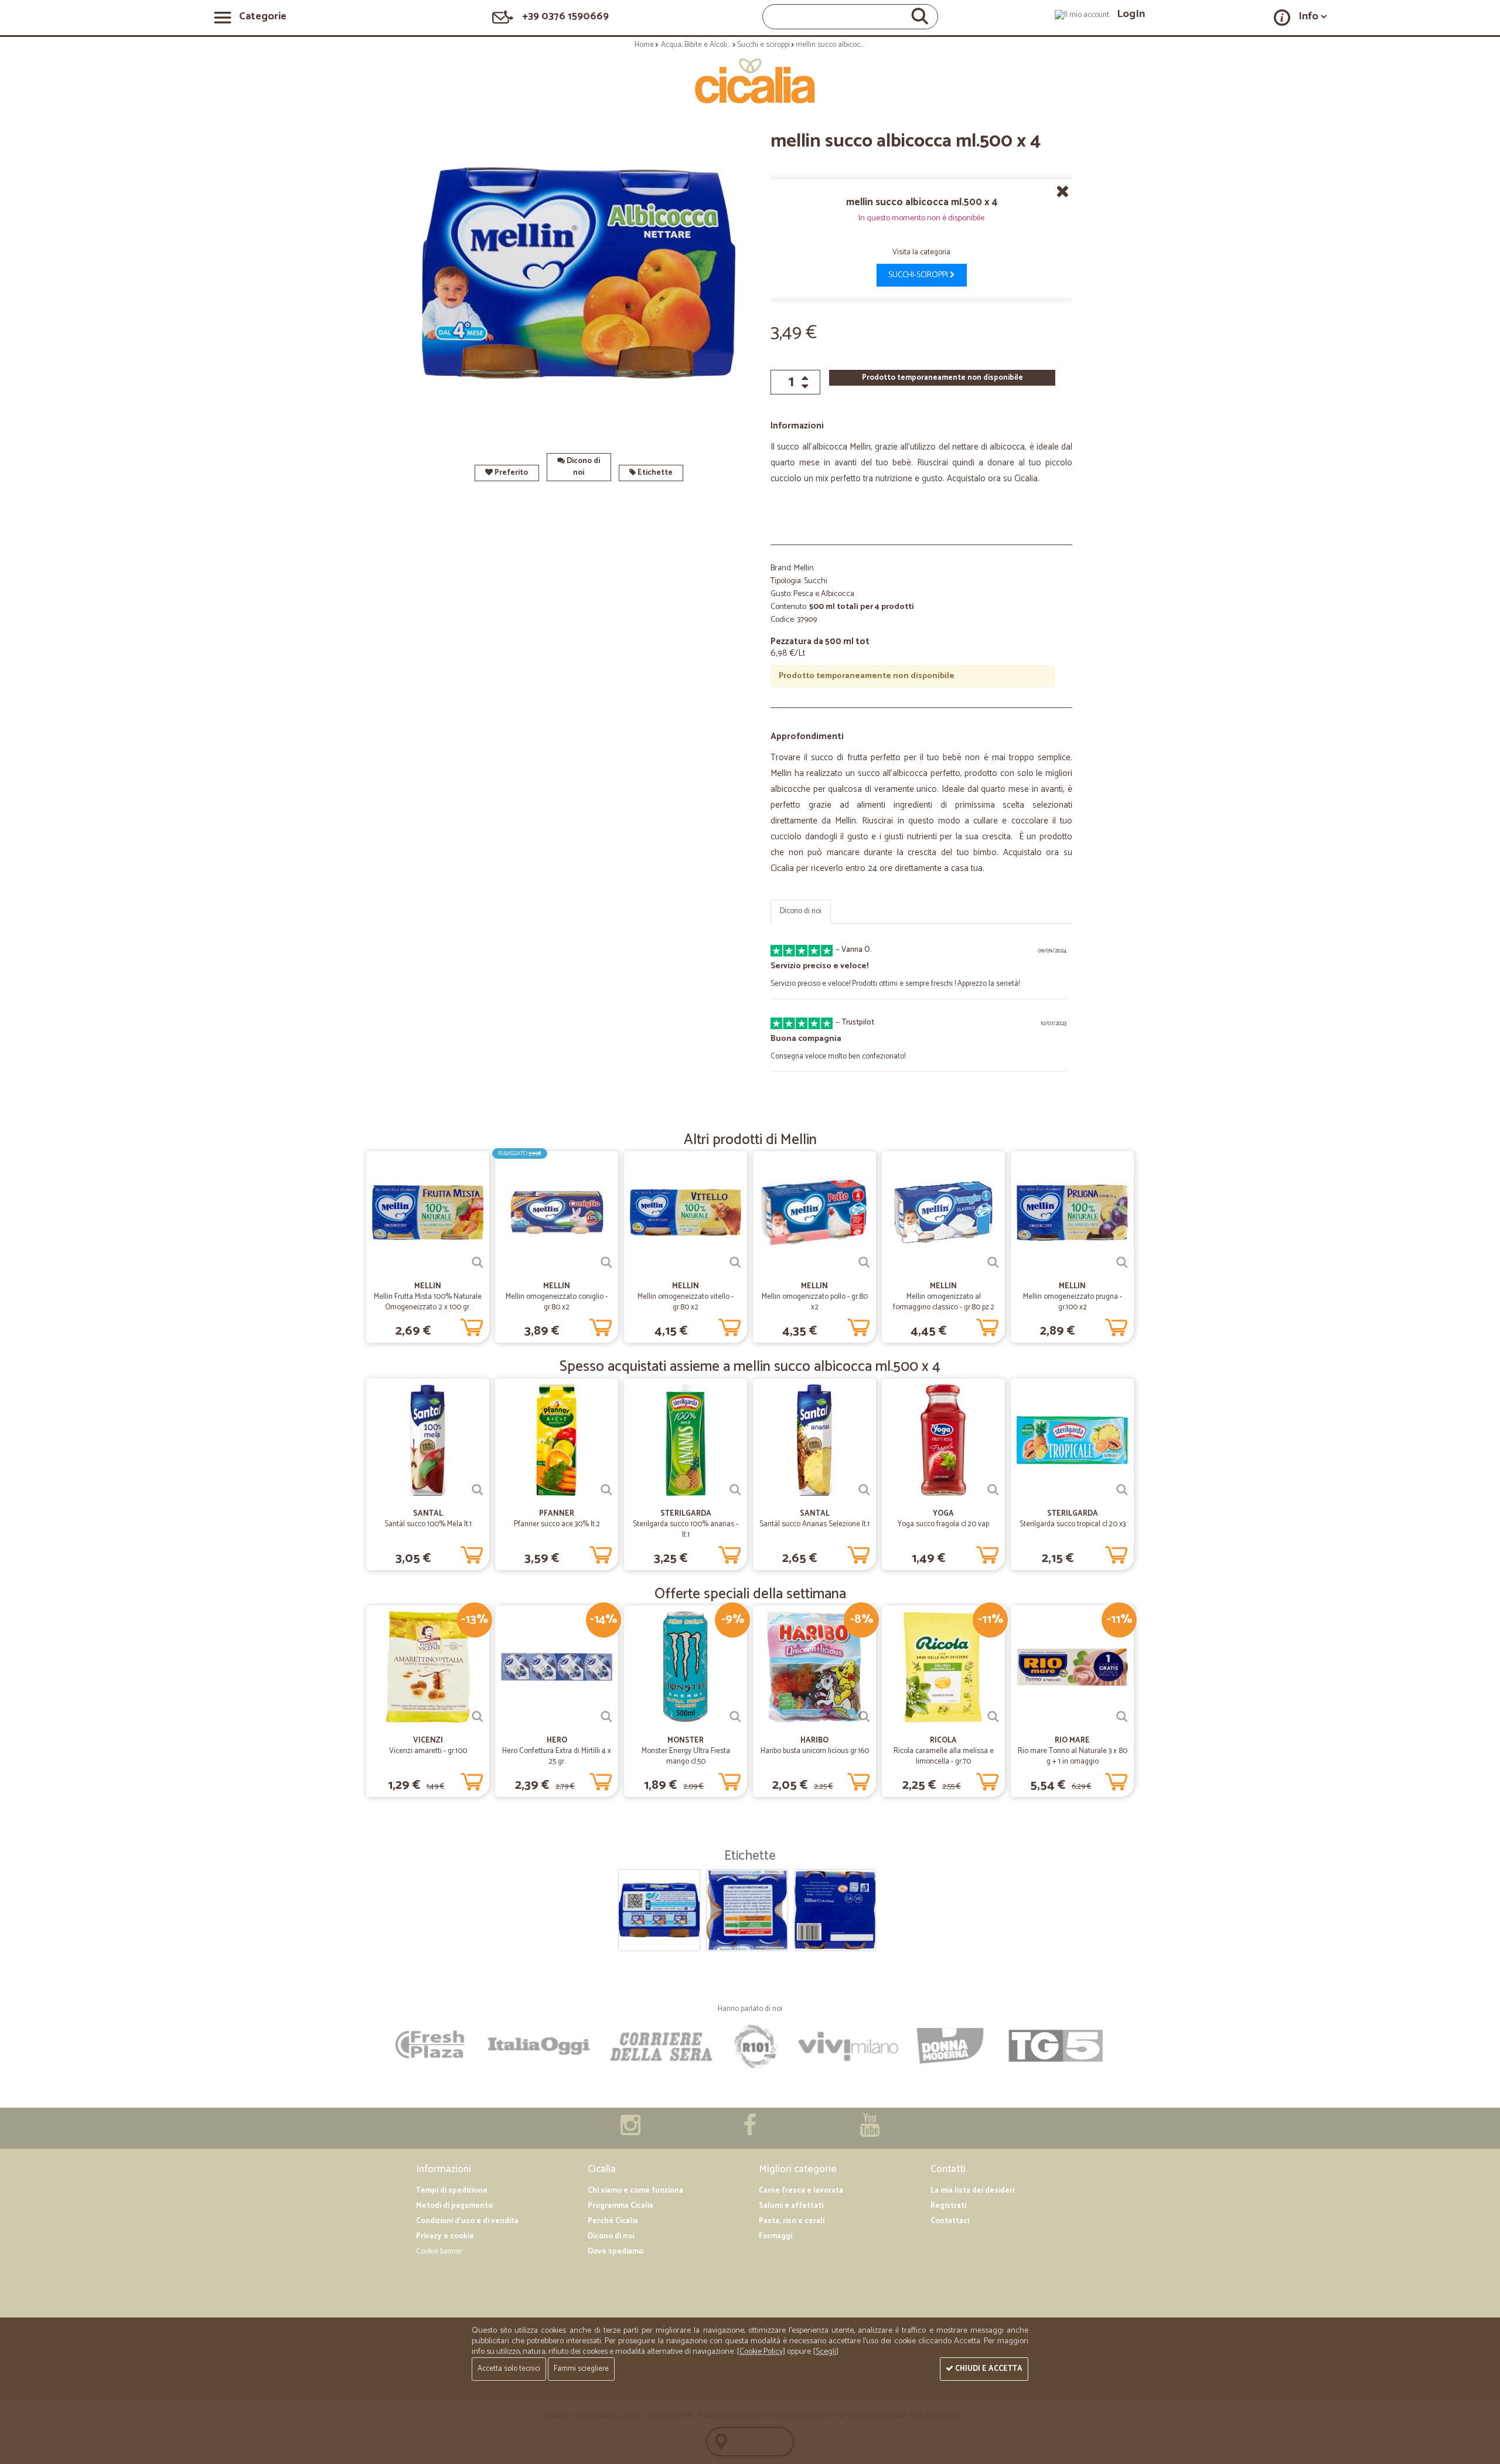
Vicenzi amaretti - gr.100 (428, 1751)
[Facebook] (750, 2131)
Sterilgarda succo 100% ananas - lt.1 (686, 1529)
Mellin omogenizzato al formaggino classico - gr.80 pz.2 (944, 1302)
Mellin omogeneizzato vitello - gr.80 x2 (686, 1302)
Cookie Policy (761, 2352)
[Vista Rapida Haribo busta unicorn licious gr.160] (864, 1717)
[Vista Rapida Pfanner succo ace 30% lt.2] (606, 1490)
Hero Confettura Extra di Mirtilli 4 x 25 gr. (557, 1756)
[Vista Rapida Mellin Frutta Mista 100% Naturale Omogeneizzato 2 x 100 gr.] (478, 1262)
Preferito (510, 473)
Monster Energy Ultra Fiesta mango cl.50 (686, 1756)
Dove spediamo (616, 2252)
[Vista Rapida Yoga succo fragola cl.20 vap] (993, 1490)
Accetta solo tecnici (509, 2369)
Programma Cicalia (621, 2206)
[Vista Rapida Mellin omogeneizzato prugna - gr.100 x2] (1122, 1262)
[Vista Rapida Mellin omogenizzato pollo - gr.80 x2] (864, 1262)
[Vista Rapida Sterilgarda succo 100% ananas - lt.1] (735, 1490)
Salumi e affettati (791, 2206)
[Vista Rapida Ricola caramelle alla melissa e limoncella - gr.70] (993, 1717)
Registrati (948, 2206)
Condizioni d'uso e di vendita (467, 2221)
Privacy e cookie (445, 2236)
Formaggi (775, 2236)
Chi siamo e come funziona (635, 2191)
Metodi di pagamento (454, 2206)
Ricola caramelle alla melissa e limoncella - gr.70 (944, 1756)
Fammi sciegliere (581, 2369)
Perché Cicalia (613, 2221)
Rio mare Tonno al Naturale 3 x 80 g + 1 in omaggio (1073, 1756)
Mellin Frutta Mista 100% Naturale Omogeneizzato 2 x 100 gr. (428, 1302)
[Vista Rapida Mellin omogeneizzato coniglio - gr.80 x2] (606, 1262)
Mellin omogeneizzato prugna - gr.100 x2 (1073, 1302)
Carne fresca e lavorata (801, 2191)
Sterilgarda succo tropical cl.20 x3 (1073, 1524)
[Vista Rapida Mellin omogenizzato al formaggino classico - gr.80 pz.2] (993, 1262)
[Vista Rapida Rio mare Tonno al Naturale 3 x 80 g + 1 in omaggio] (1122, 1717)
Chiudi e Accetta (988, 2369)
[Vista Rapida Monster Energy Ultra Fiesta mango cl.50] (735, 1717)
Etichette (654, 473)
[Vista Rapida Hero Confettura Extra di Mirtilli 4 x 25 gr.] (606, 1717)
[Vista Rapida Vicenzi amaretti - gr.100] (478, 1717)
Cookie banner (439, 2252)
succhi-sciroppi (919, 275)
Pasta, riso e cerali (792, 2221)
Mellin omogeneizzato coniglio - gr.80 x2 (557, 1302)
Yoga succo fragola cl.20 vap (943, 1524)
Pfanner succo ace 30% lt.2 (557, 1524)
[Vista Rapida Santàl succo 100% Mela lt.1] (478, 1490)
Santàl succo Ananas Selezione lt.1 (814, 1524)
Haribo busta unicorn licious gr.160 (815, 1751)
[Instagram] (630, 2131)
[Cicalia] (750, 81)
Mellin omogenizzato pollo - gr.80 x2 (815, 1302)
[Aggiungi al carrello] (472, 1325)
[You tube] (870, 2131)
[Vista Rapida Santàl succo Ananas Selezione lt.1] (864, 1490)
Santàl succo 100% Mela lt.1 (428, 1524)
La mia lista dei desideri (972, 2191)
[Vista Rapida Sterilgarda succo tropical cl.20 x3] (1122, 1490)
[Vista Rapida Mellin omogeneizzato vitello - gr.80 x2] (735, 1262)
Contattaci (950, 2221)
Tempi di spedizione (452, 2191)
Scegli (826, 2352)
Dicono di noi (582, 467)
